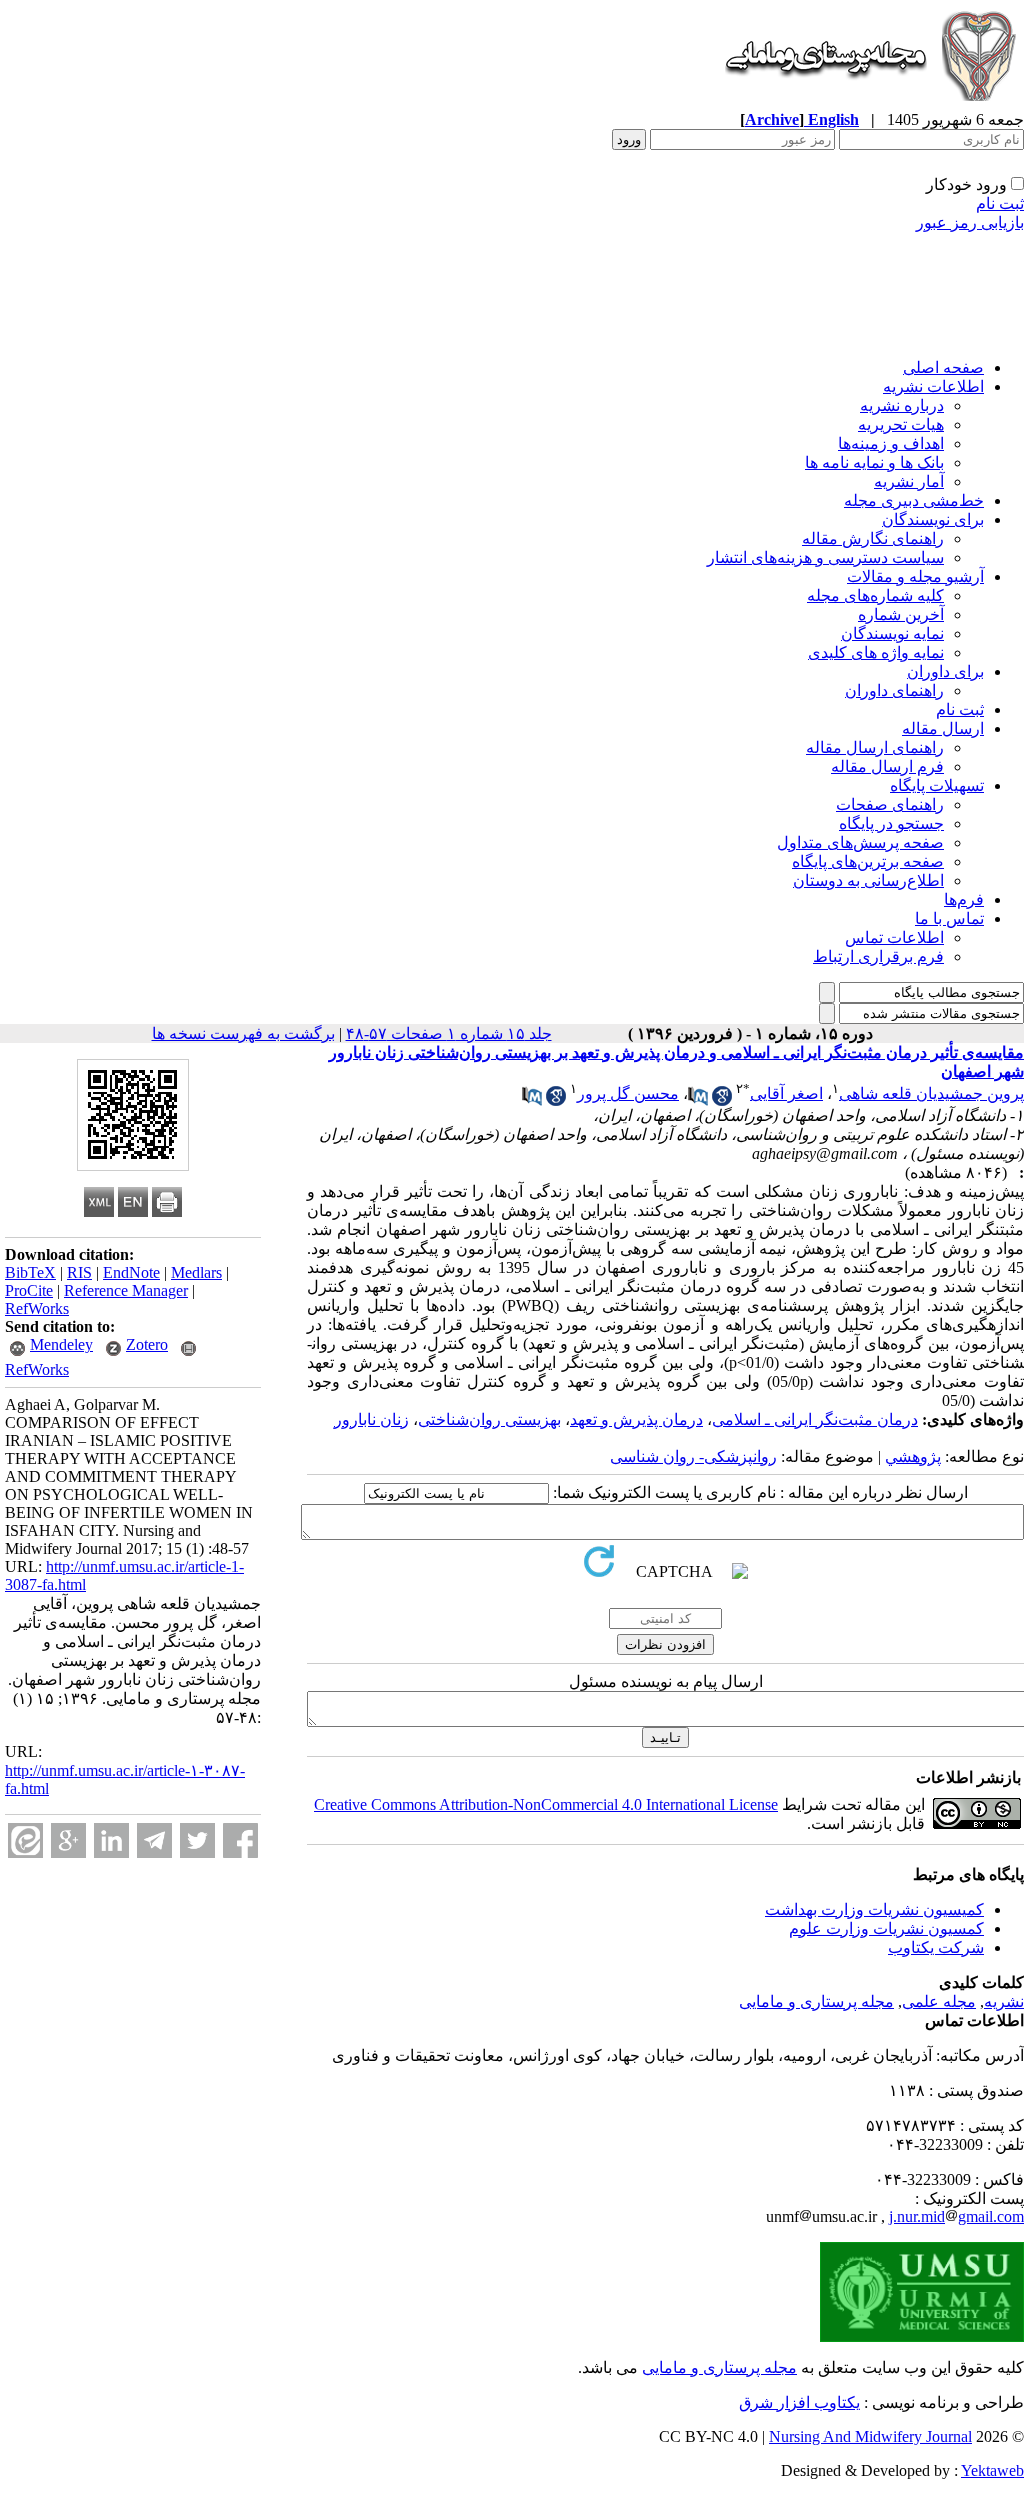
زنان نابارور (371, 1419)
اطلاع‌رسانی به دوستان (868, 880)
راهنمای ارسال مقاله (875, 747)
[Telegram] (154, 1840)
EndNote (131, 1272)
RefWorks (37, 1308)
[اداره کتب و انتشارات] (869, 104)
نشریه (1004, 2001)
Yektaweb (992, 2470)
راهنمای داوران (894, 690)
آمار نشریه (909, 481)
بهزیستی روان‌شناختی (489, 1419)
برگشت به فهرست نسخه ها (243, 1033)
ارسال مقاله (943, 728)
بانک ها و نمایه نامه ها (874, 462)
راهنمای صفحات (890, 804)
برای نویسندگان (933, 519)
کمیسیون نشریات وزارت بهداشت (874, 1909)
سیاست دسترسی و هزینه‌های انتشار (825, 557)
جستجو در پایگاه (891, 823)
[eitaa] (25, 1840)
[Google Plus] (68, 1840)
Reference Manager (126, 1290)
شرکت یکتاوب (936, 1947)
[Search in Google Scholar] (722, 1100)
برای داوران (945, 671)
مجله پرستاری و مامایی (816, 2001)
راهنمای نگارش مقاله (873, 538)
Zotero (147, 1344)
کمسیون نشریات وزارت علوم (886, 1928)
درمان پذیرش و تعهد (636, 1419)
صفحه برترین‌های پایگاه (868, 861)
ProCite (29, 1290)
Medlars (196, 1272)
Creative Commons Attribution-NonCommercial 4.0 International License (546, 1804)
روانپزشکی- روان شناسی (693, 1456)
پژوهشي (913, 1456)
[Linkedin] (111, 1840)
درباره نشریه (902, 405)
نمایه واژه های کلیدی (876, 652)
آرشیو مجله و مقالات (915, 576)
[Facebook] (240, 1840)
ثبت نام (1000, 203)
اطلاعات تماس (894, 937)
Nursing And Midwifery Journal (870, 2436)
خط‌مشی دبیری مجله (914, 500)
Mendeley (61, 1344)
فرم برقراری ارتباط (878, 956)
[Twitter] (197, 1840)
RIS (79, 1272)
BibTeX (30, 1272)
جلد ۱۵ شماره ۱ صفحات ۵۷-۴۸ (449, 1033)
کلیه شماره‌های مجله (875, 595)
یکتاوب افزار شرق (799, 2402)
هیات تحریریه (901, 424)
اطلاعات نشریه (933, 386)
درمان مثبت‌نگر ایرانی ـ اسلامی (815, 1419)
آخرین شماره (901, 614)
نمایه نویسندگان (892, 633)
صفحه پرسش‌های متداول (860, 842)
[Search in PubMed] (698, 1100)
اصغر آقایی (786, 1093)
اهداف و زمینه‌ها (891, 443)
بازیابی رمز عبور (970, 222)
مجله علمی (939, 2001)
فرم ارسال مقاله (887, 766)
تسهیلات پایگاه (937, 785)
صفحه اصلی (943, 367)
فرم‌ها (964, 899)
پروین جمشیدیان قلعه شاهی (931, 1093)
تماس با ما (949, 918)
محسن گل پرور (628, 1093)
